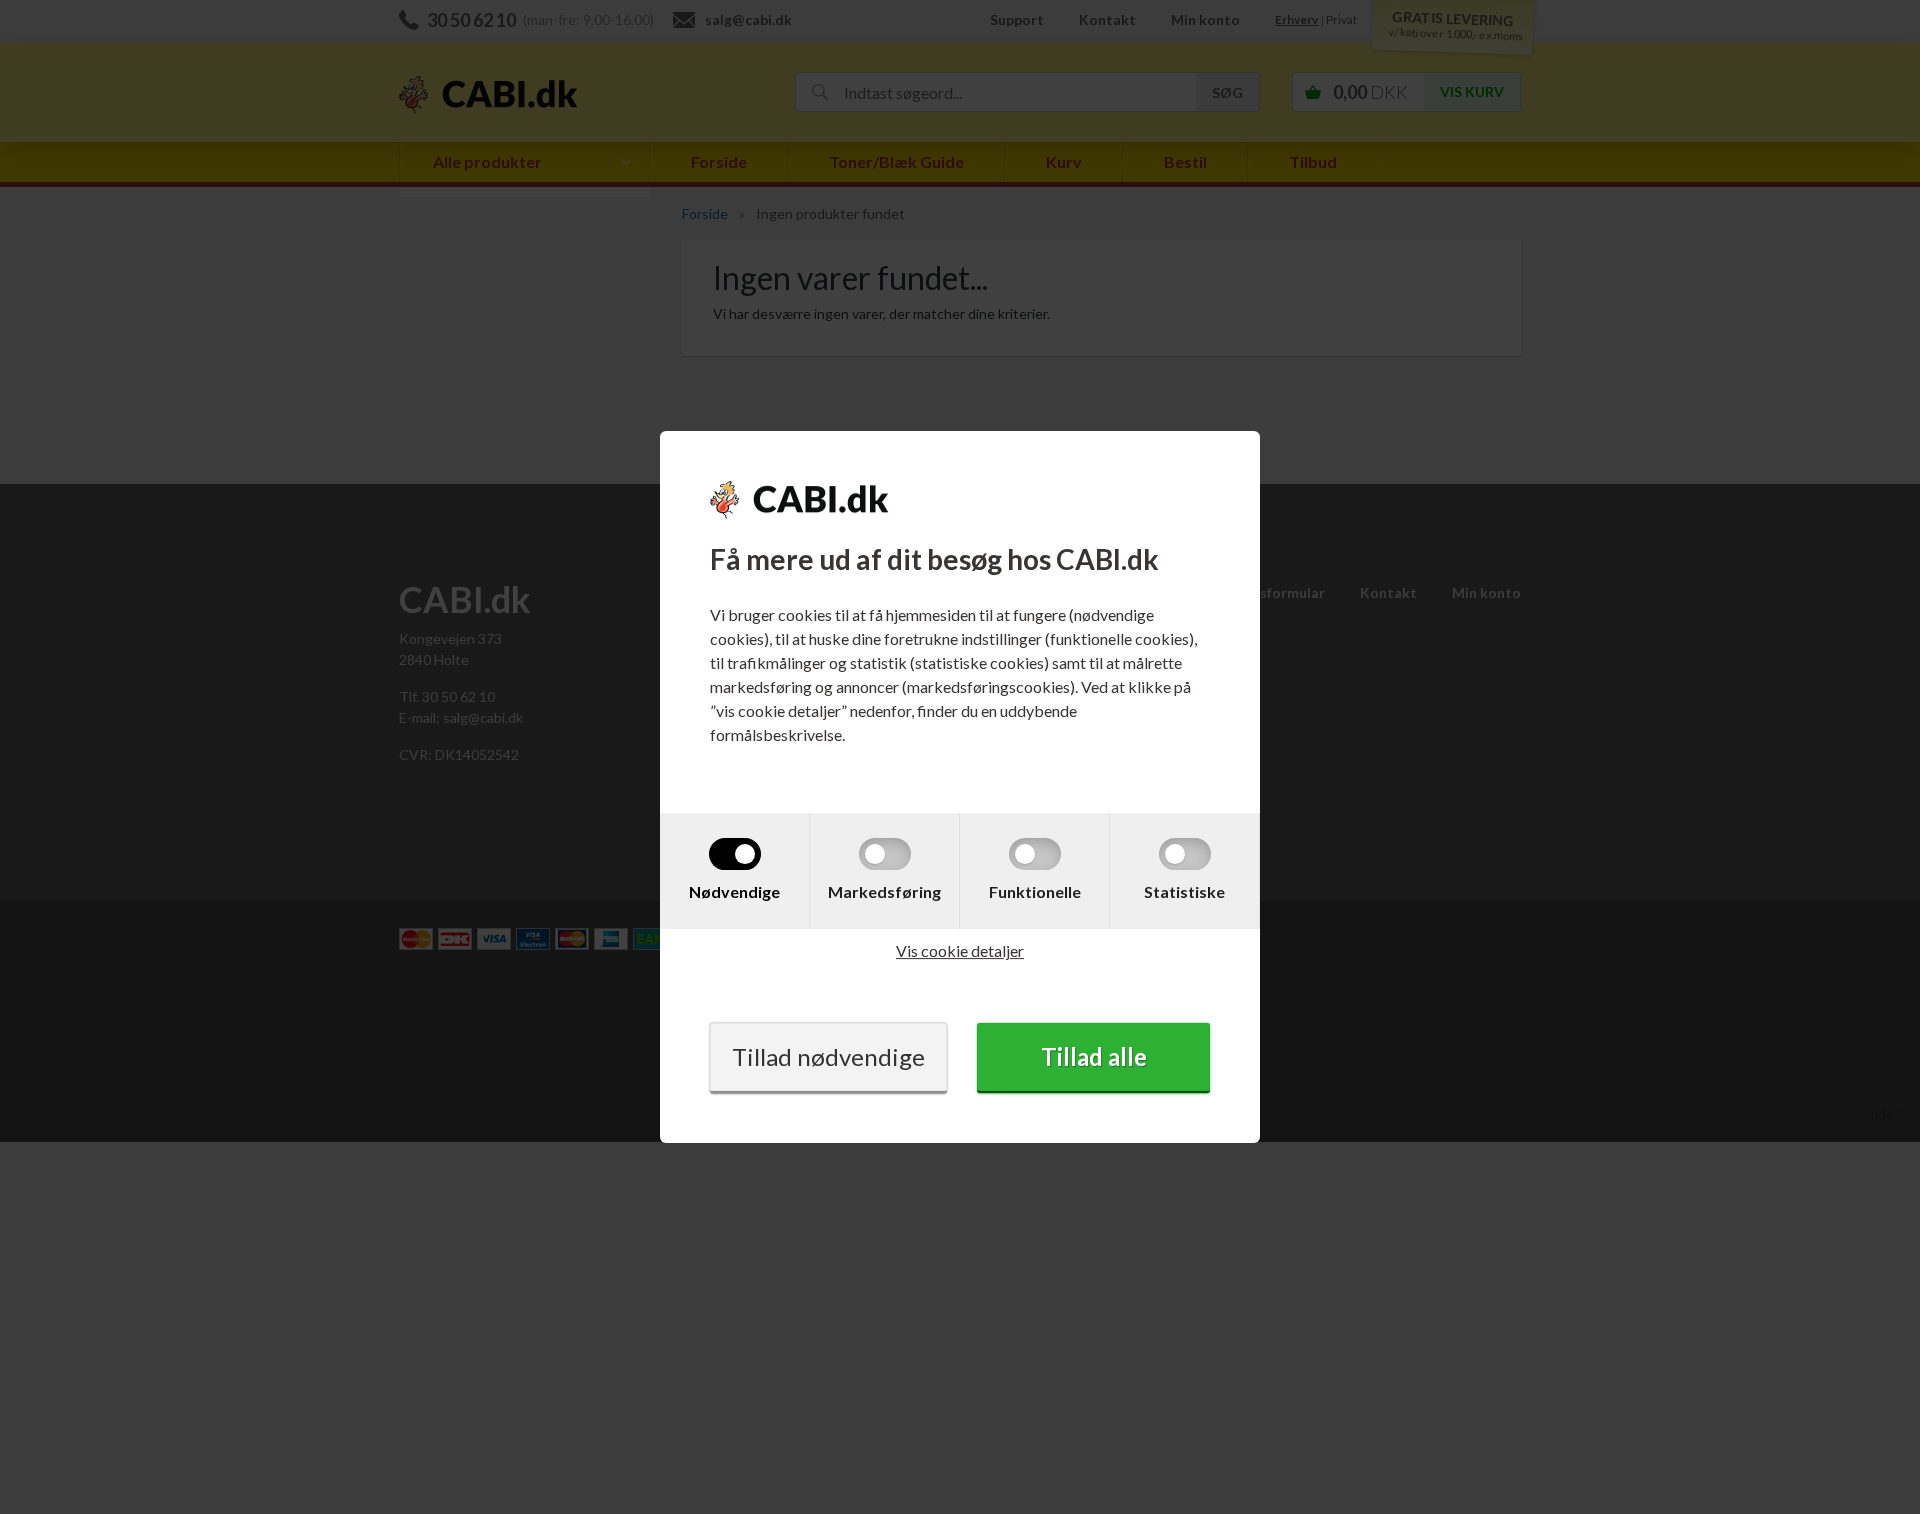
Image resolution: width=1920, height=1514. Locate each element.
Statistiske (1184, 891)
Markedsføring (884, 891)
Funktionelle (1035, 891)
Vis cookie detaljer (960, 950)
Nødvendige (734, 891)
